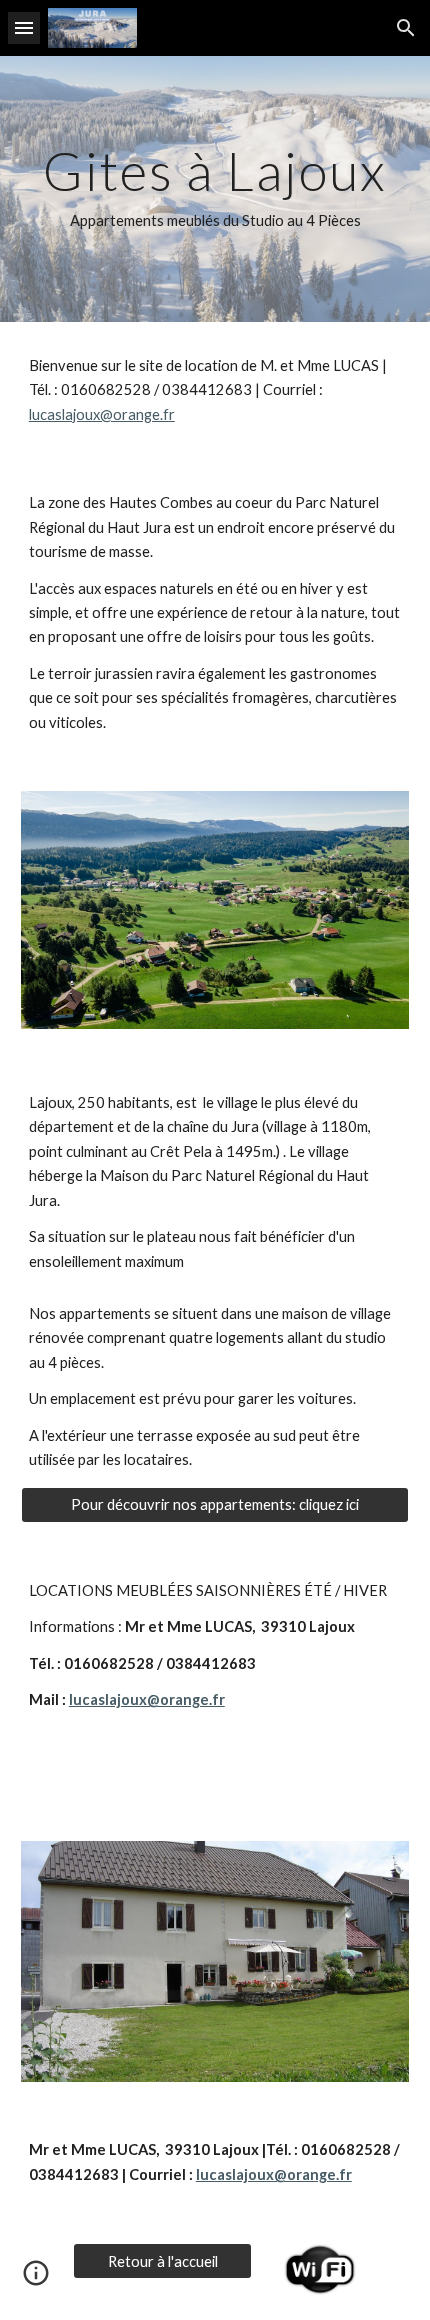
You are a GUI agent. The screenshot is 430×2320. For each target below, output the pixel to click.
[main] (215, 189)
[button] (24, 27)
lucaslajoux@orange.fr (102, 414)
